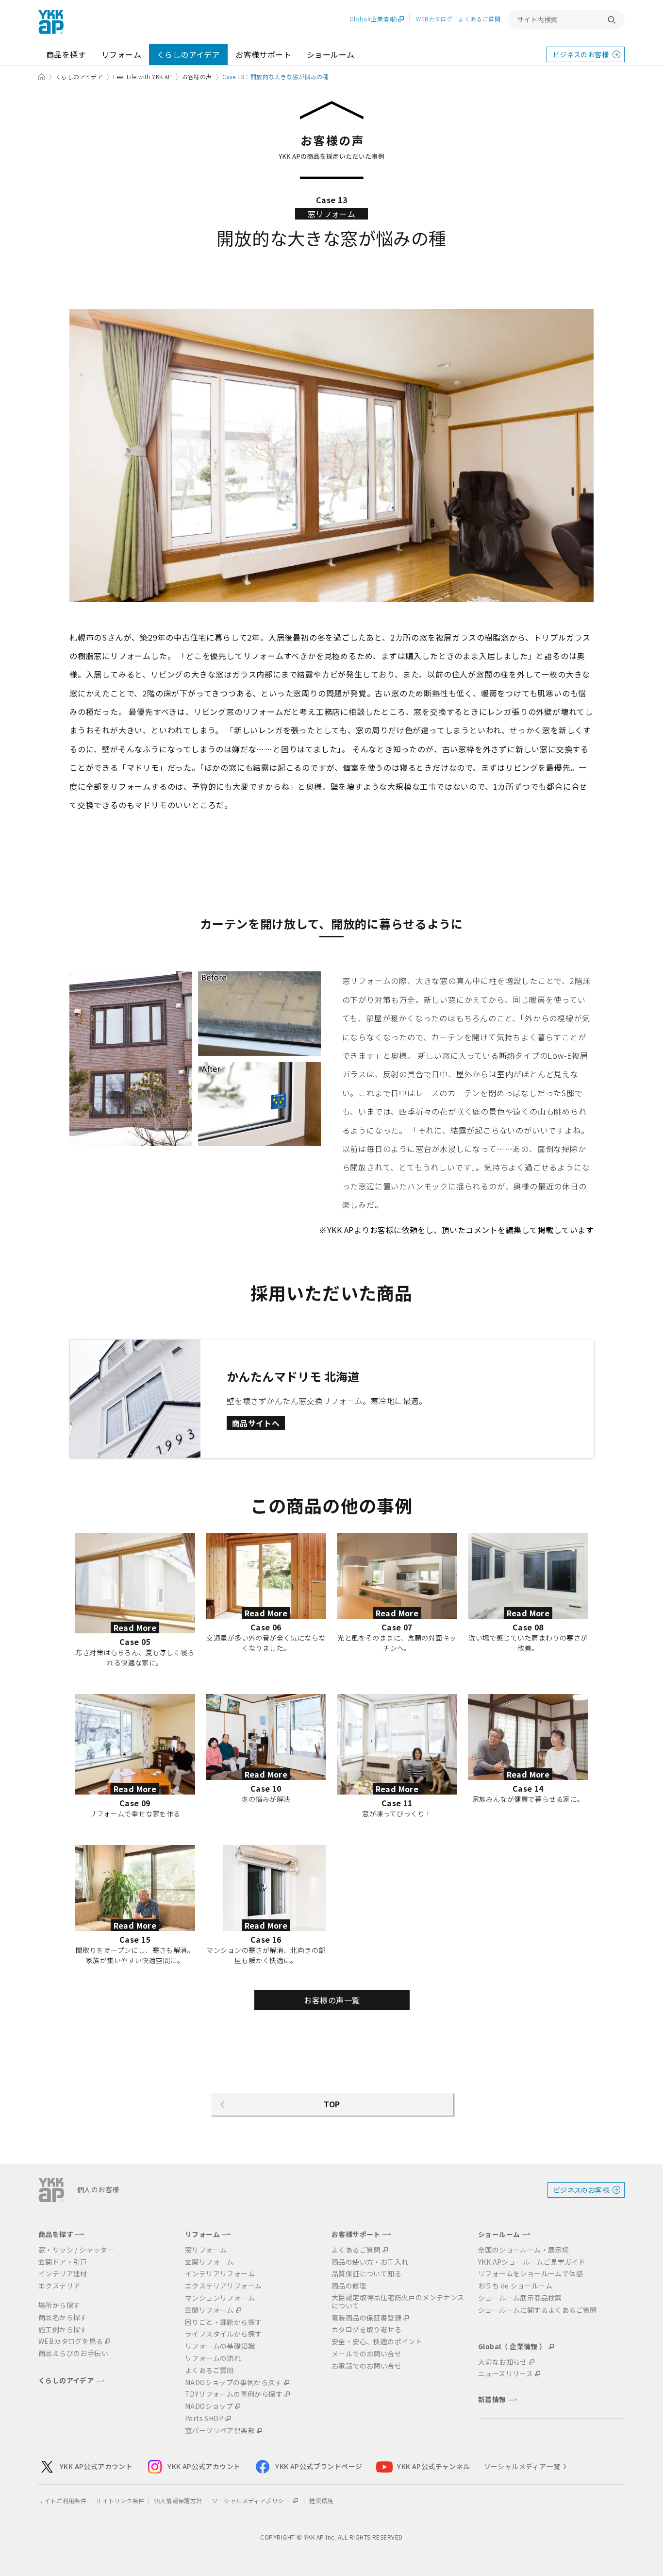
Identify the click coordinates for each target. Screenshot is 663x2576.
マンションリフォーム (220, 2298)
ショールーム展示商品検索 (520, 2298)
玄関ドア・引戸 (63, 2262)
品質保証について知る (366, 2274)
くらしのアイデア (188, 54)
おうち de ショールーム (515, 2286)
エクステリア (59, 2286)
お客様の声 (197, 76)
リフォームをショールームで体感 (530, 2274)
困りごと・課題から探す (223, 2322)
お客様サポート (263, 54)
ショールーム (331, 54)
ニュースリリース (506, 2374)
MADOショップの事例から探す (233, 2382)
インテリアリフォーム (220, 2274)
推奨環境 (321, 2500)
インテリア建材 (63, 2274)
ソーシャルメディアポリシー (252, 2500)
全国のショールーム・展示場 (523, 2250)
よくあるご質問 (479, 19)
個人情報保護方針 (178, 2500)
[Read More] (135, 1539)
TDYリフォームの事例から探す (234, 2394)
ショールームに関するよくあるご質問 (538, 2310)
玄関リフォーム (209, 2262)
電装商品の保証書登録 (366, 2318)
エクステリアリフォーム (223, 2286)
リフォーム (121, 54)
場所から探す (59, 2305)
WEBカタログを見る (71, 2341)
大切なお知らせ (503, 2362)
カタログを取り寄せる (366, 2330)
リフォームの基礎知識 (220, 2346)
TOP (332, 2104)
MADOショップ (209, 2406)
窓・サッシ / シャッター (76, 2250)
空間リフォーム (209, 2310)
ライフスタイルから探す (223, 2334)
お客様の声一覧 (332, 2000)
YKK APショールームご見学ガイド (532, 2262)
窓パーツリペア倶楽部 (220, 2431)
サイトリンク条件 (120, 2500)
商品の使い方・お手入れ (370, 2262)
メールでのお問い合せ (366, 2354)
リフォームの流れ (213, 2358)
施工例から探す (63, 2330)
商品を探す (66, 54)
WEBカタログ (434, 19)
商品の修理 (349, 2286)
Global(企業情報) (373, 19)
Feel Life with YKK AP (142, 76)
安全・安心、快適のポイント (377, 2342)
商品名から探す (63, 2317)
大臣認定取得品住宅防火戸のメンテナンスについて (398, 2302)
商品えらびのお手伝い (73, 2353)
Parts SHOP (204, 2418)
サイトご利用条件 (62, 2500)
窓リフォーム (206, 2250)
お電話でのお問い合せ (366, 2366)
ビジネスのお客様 (581, 54)
